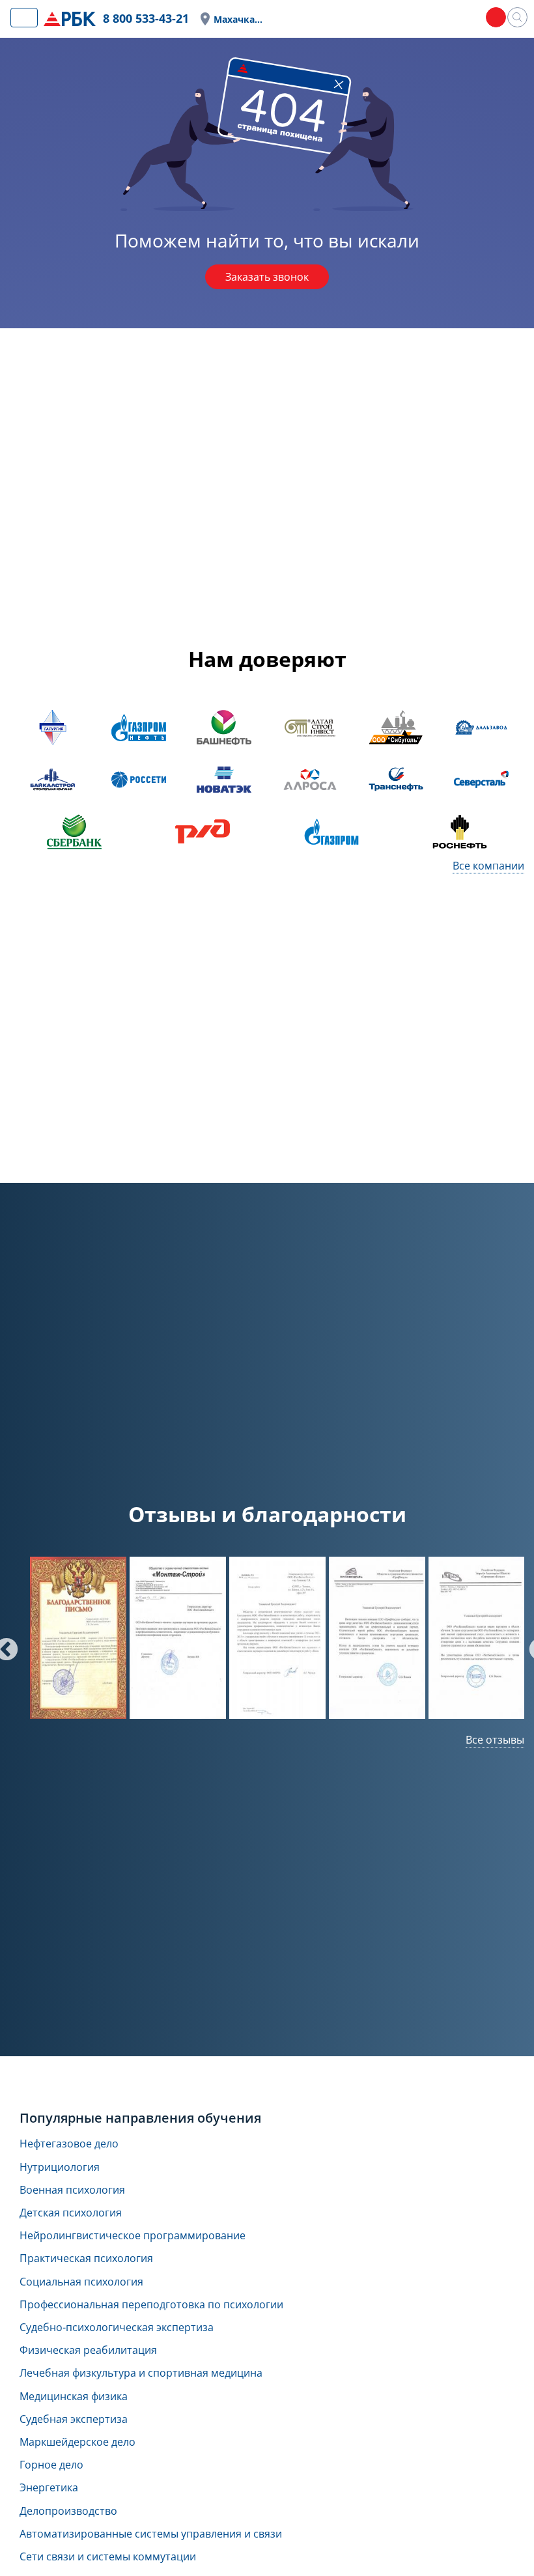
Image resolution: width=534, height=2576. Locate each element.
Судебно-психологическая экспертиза (117, 2328)
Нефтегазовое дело (69, 2144)
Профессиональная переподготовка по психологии (151, 2305)
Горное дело (51, 2465)
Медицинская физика (74, 2397)
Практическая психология (86, 2258)
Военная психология (72, 2190)
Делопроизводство (68, 2511)
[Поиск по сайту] (517, 17)
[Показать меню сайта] (24, 18)
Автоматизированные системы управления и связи (151, 2534)
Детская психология (71, 2213)
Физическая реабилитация (88, 2350)
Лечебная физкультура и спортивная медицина (141, 2373)
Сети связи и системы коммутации (108, 2557)
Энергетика (49, 2488)
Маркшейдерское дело (77, 2442)
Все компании (488, 866)
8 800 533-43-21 (146, 18)
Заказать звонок (267, 277)
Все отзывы (495, 1740)
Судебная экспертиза (74, 2419)
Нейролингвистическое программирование (133, 2236)
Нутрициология (60, 2167)
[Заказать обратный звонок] (496, 17)
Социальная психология (81, 2282)
